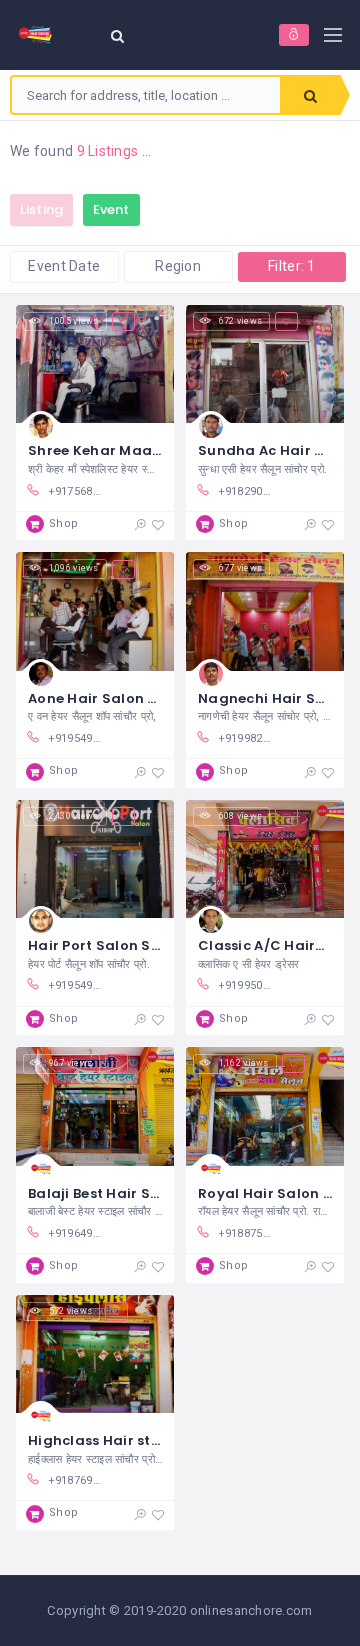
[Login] (294, 35)
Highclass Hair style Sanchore (136, 1440)
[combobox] (146, 95)
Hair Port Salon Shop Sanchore (140, 945)
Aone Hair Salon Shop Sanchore (143, 698)
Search (310, 95)
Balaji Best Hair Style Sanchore (139, 1193)
